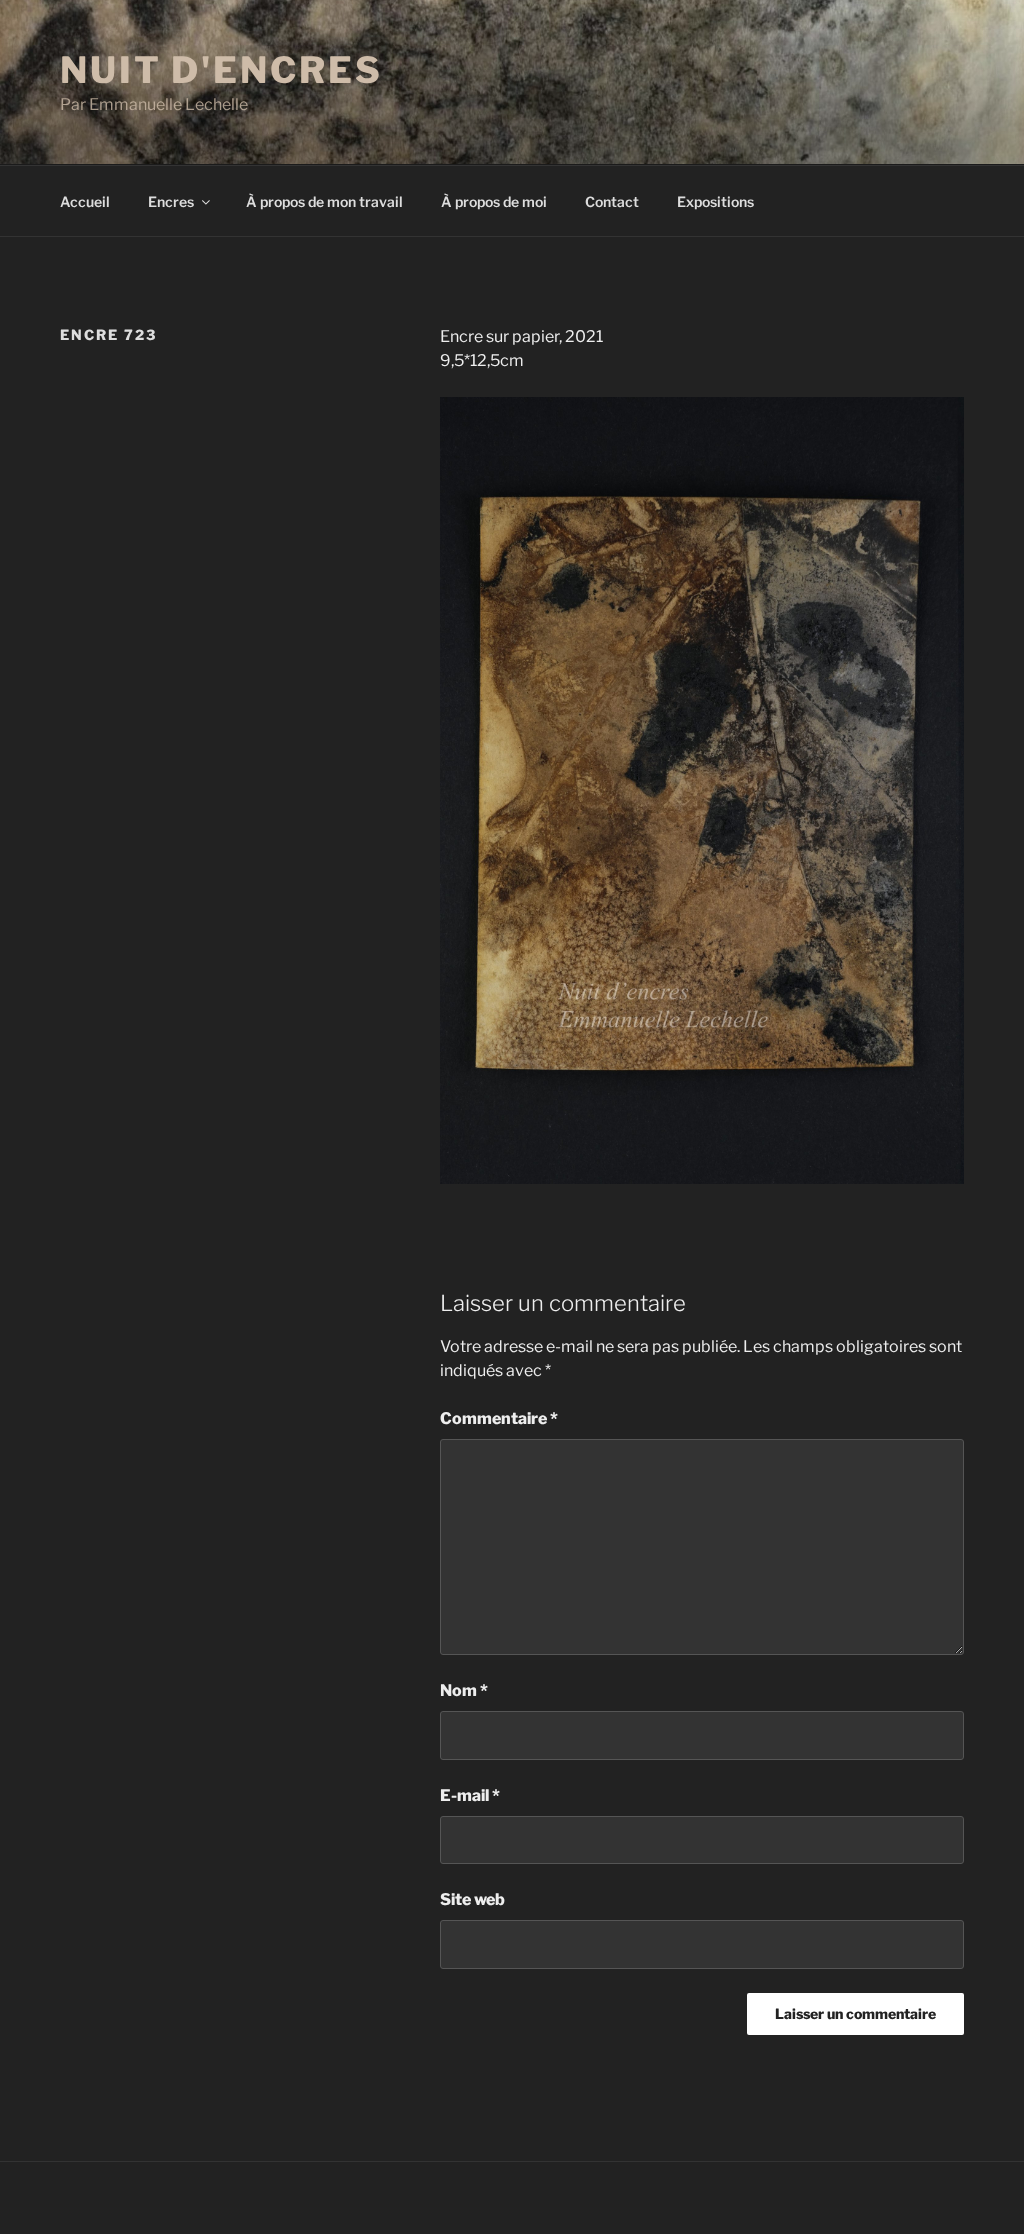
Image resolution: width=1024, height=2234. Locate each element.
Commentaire (499, 1418)
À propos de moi (494, 201)
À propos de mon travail (324, 201)
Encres (171, 201)
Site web (472, 1899)
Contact (612, 201)
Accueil (85, 201)
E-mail (470, 1795)
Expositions (715, 201)
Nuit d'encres (221, 70)
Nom (464, 1690)
